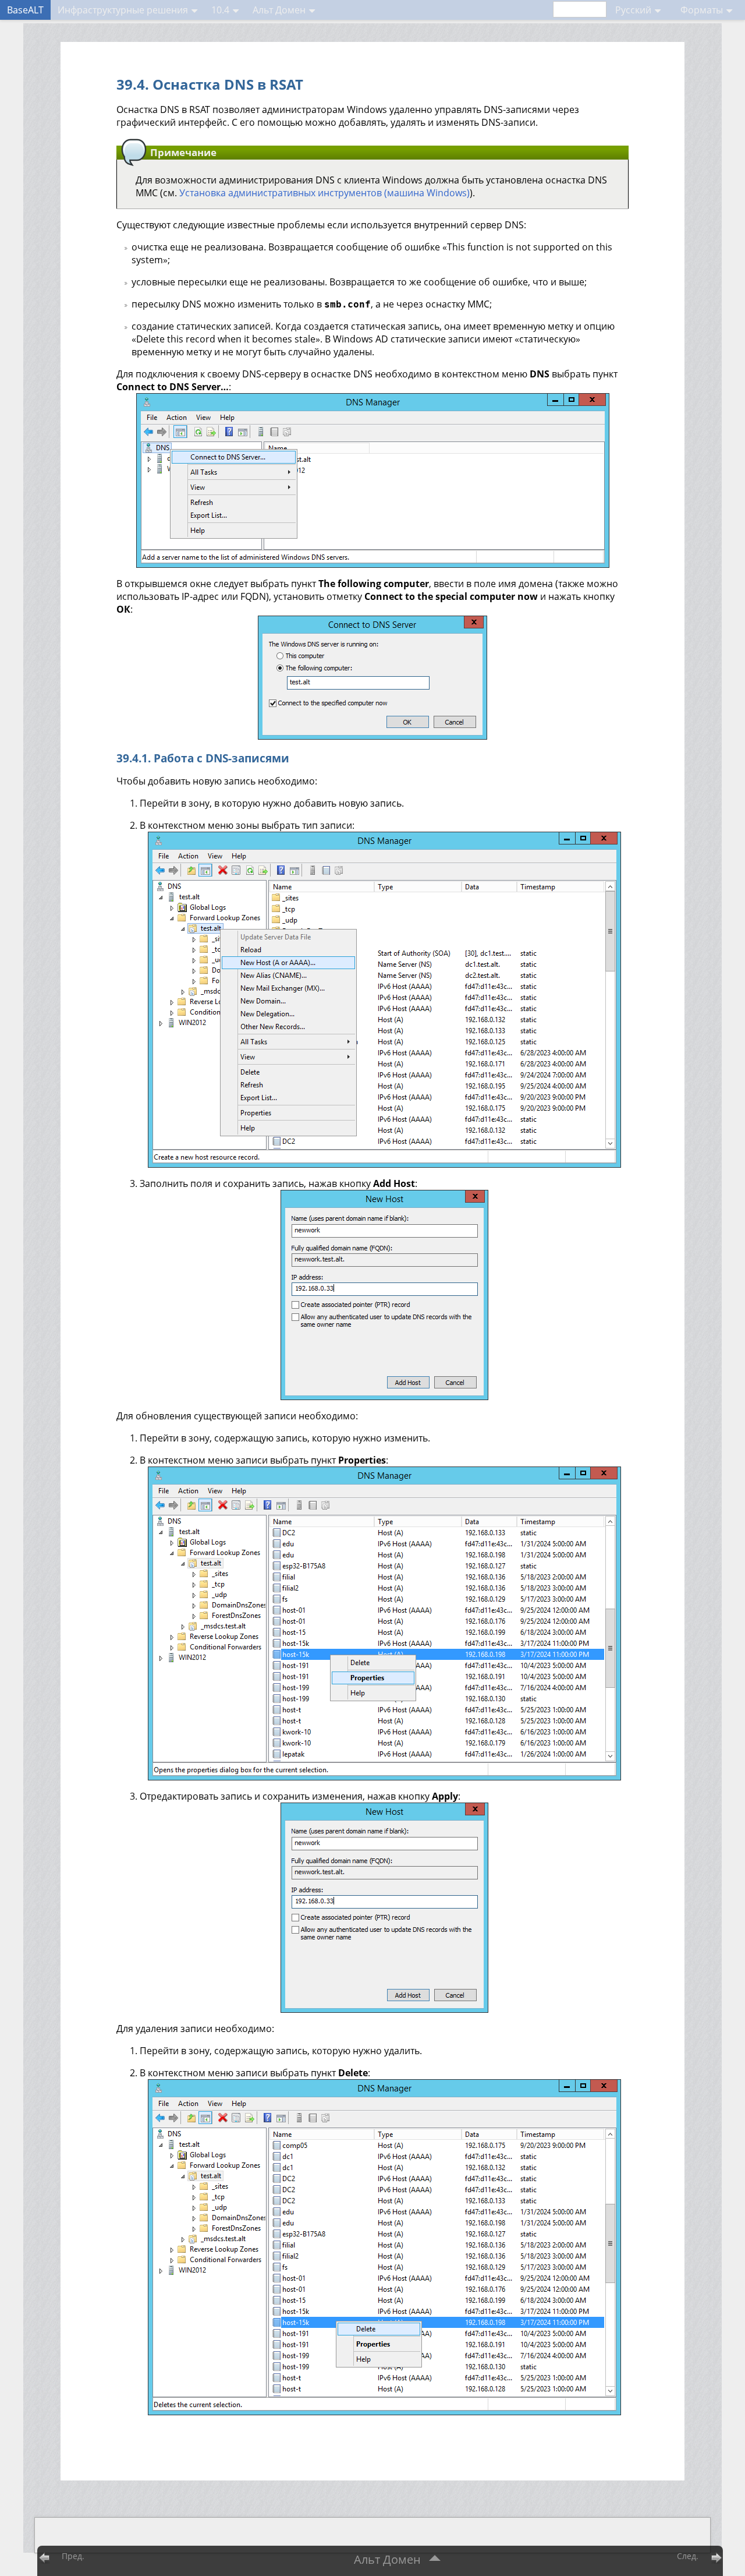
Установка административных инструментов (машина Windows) (324, 193)
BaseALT (25, 10)
